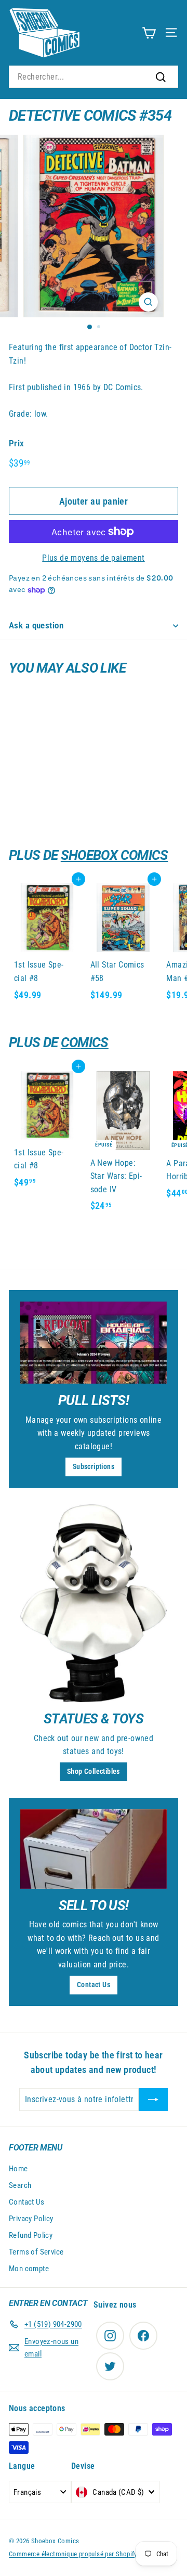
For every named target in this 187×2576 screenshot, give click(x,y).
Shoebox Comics (115, 855)
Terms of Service (36, 2252)
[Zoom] (148, 302)
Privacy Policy (31, 2219)
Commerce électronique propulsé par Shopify (73, 2554)
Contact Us (94, 1985)
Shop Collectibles (94, 1771)
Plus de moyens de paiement (93, 558)
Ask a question (36, 625)
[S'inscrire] (153, 2100)
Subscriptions (94, 1466)
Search (20, 2185)
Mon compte (29, 2269)
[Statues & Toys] (94, 1603)
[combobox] (94, 77)
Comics (85, 1042)
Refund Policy (31, 2235)
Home (18, 2169)
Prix (17, 443)
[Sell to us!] (94, 1849)
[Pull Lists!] (94, 1343)
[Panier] (149, 33)
